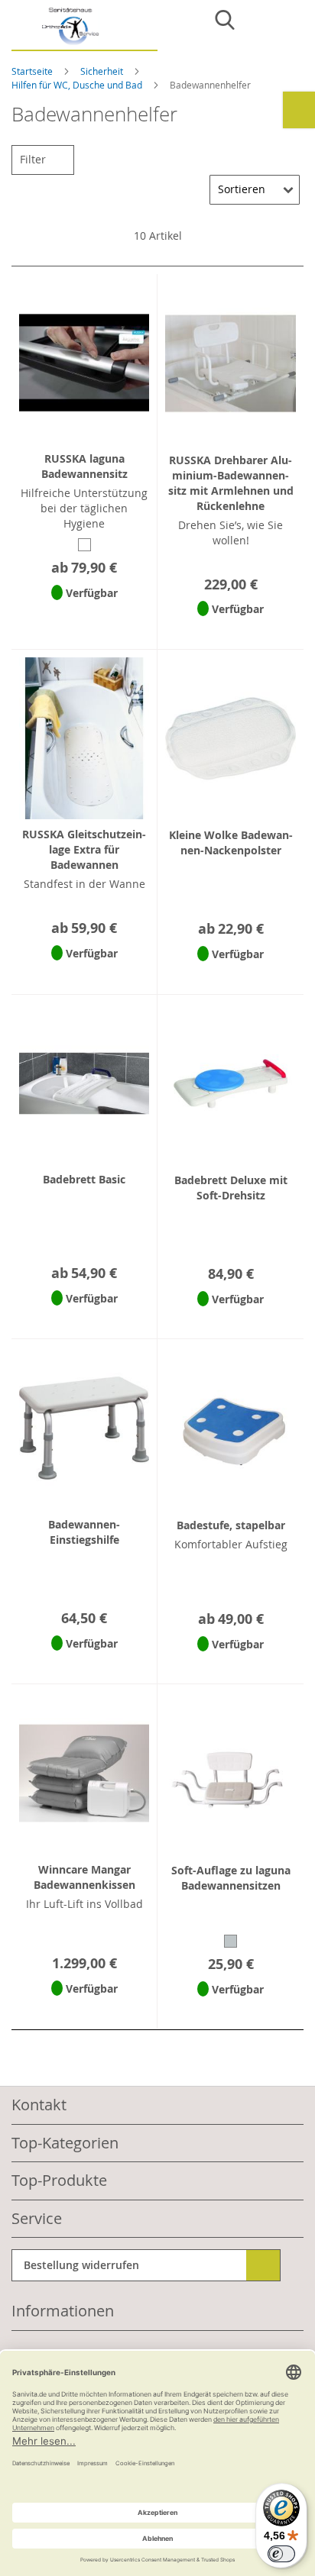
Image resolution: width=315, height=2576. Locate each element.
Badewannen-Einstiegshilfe (84, 1532)
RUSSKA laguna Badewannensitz (84, 466)
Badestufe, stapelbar (231, 1525)
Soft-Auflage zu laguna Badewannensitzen (231, 1878)
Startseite (33, 71)
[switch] (281, 2554)
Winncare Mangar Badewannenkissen (84, 1877)
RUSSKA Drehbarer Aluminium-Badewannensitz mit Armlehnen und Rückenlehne (231, 483)
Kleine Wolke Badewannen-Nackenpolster (231, 843)
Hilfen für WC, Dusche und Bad (78, 85)
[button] (84, 613)
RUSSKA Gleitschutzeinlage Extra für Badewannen (84, 849)
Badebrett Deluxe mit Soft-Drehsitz (231, 1188)
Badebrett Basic (84, 1179)
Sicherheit (103, 71)
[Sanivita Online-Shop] (84, 29)
